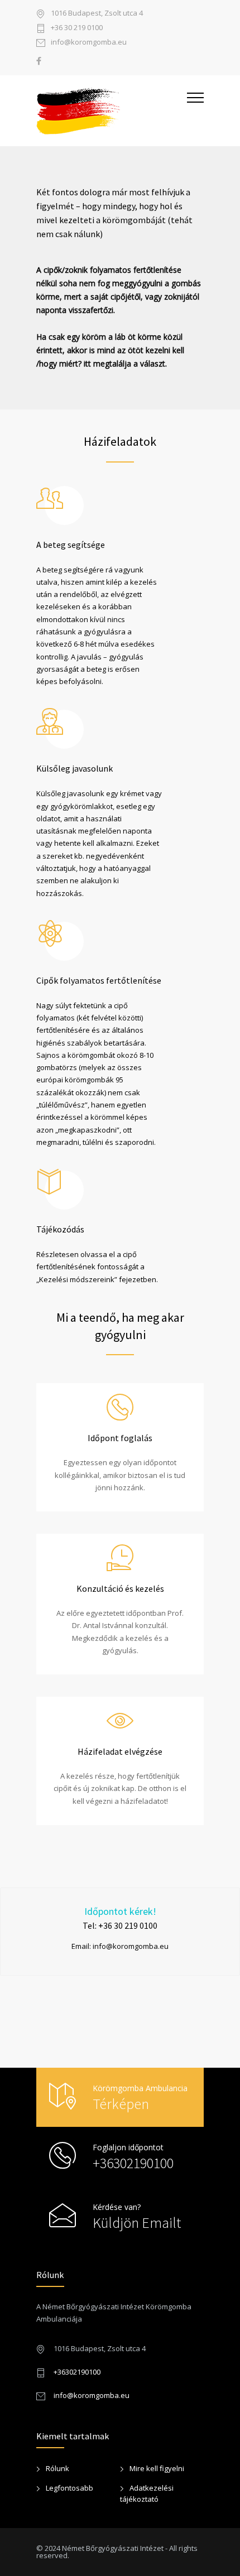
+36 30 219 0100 (77, 28)
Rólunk (57, 2468)
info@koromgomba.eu (89, 43)
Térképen (121, 2104)
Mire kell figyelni (157, 2468)
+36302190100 (133, 2163)
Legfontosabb (69, 2488)
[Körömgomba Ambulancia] (112, 111)
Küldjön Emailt (137, 2223)
